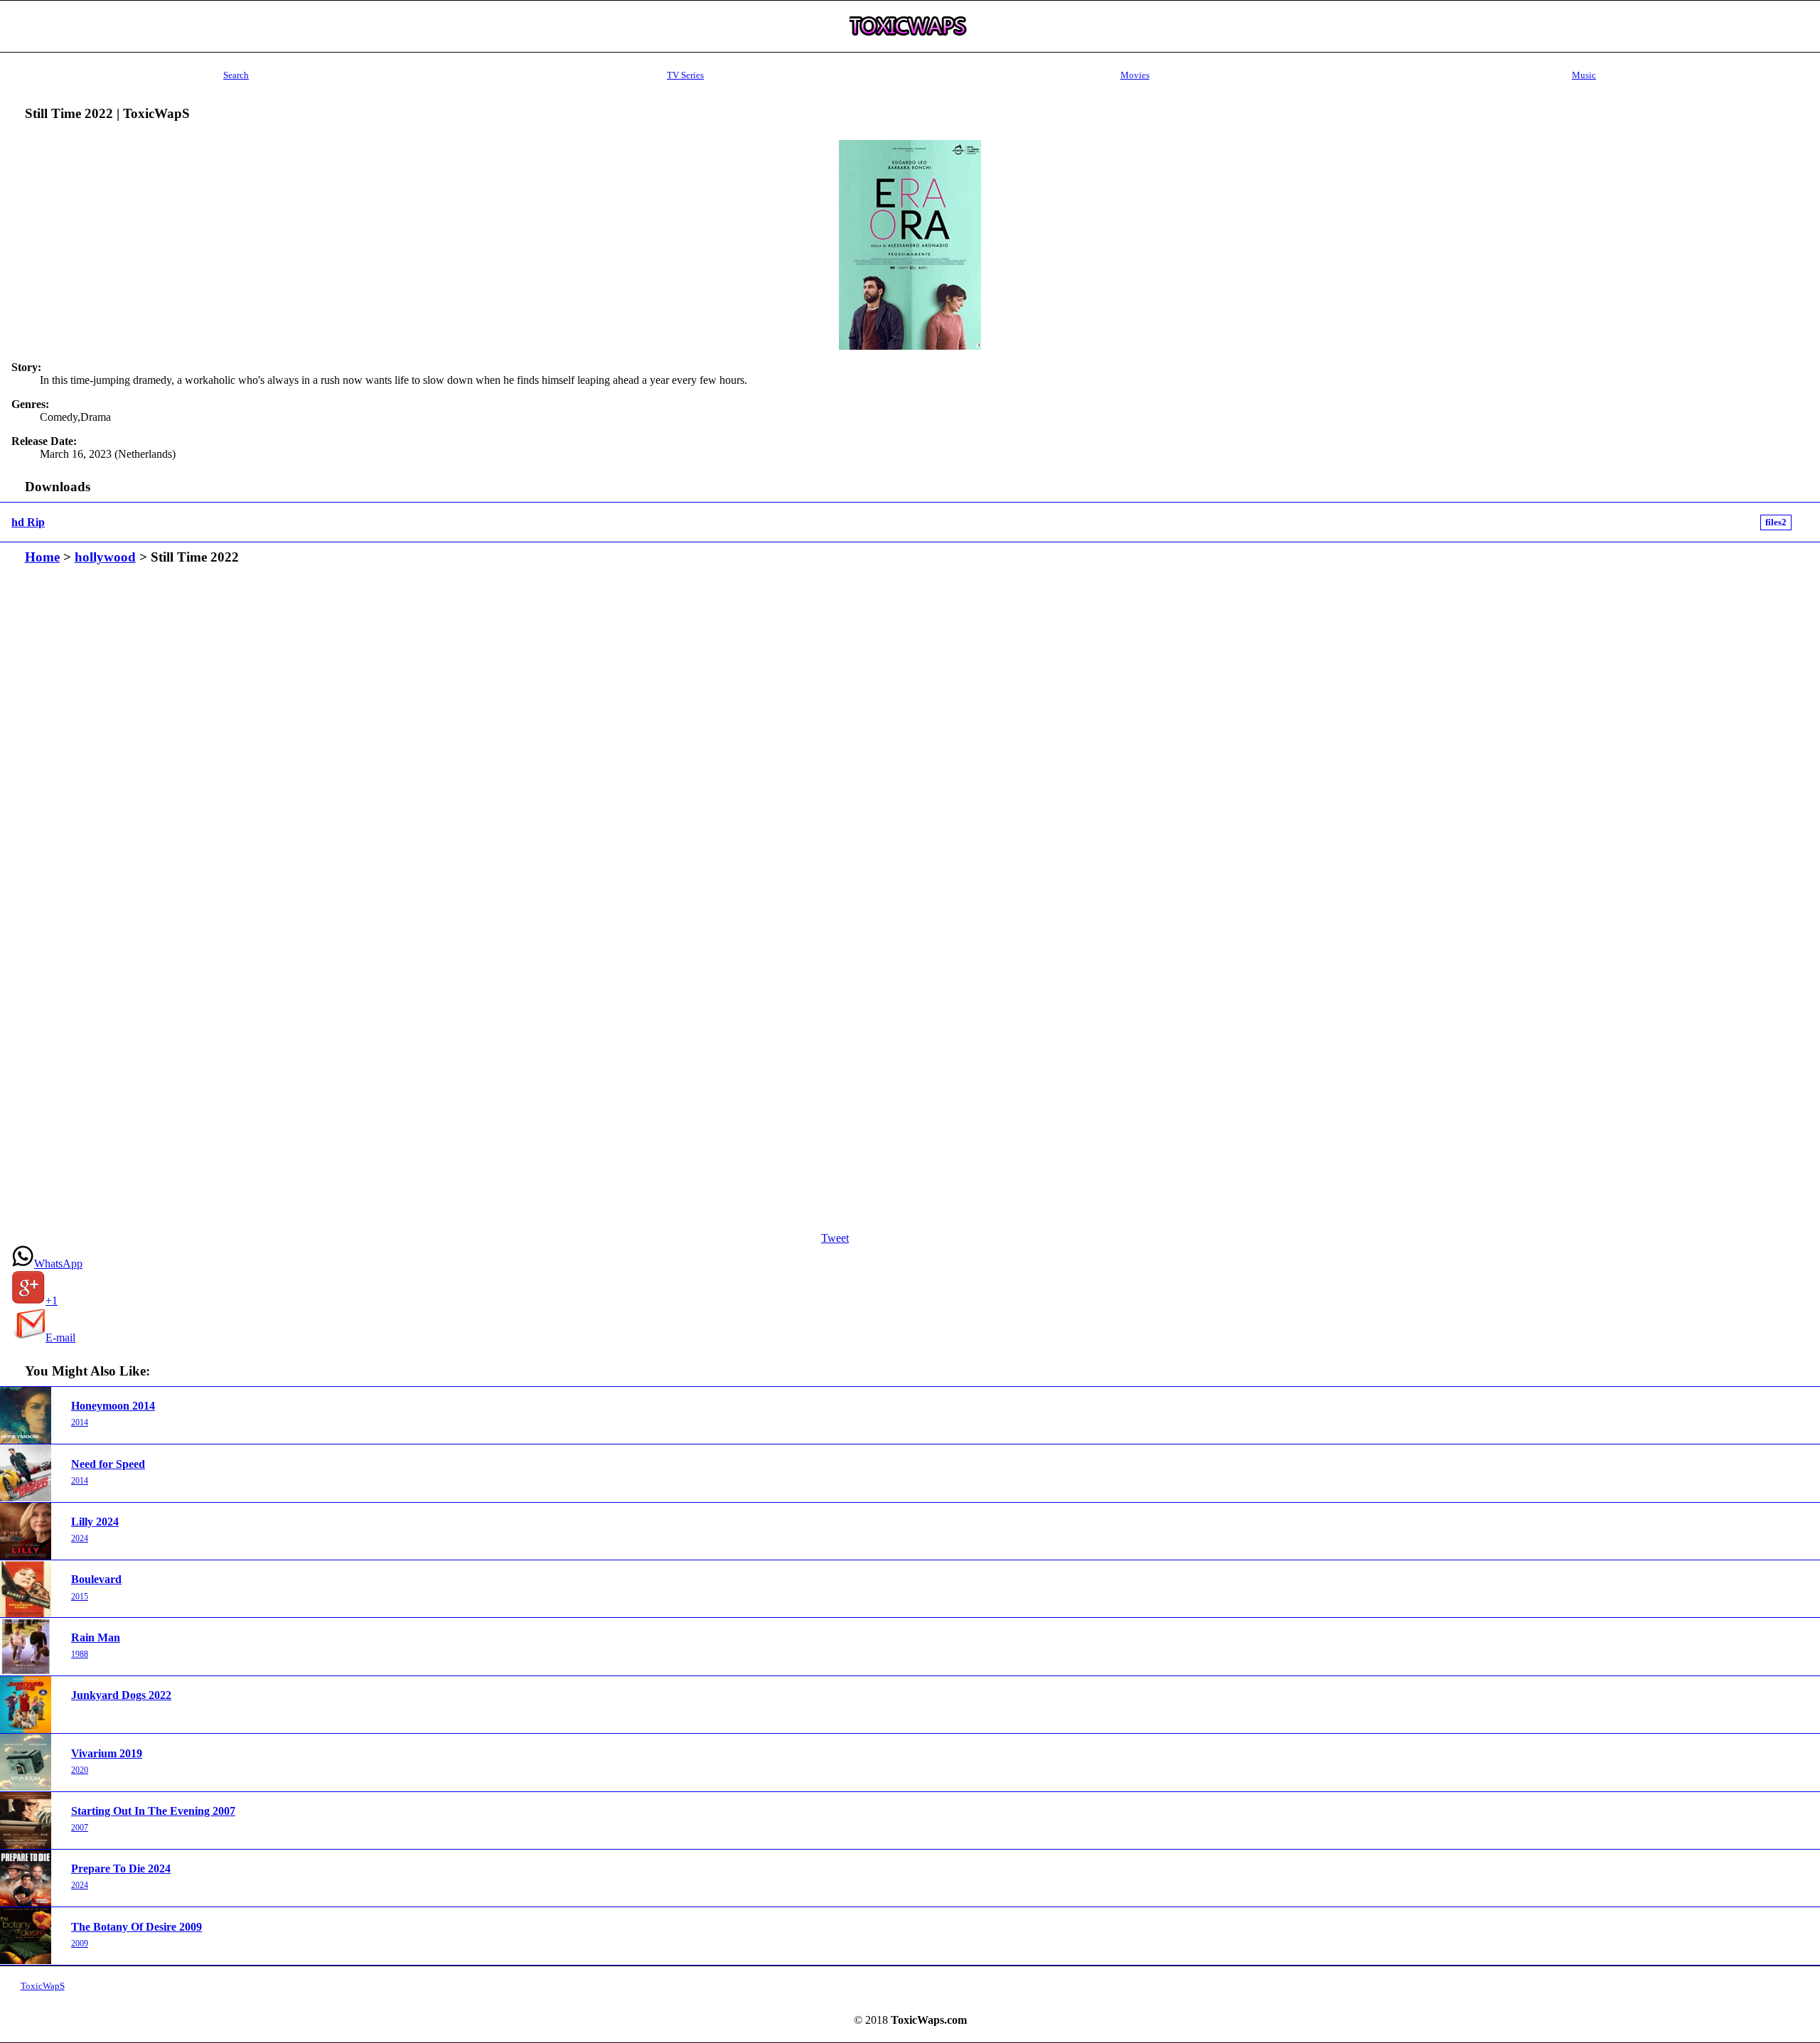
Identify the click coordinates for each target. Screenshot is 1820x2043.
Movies (1135, 75)
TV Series (685, 75)
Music (1584, 75)
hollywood (105, 557)
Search (236, 75)
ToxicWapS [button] (43, 1986)
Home (42, 557)
